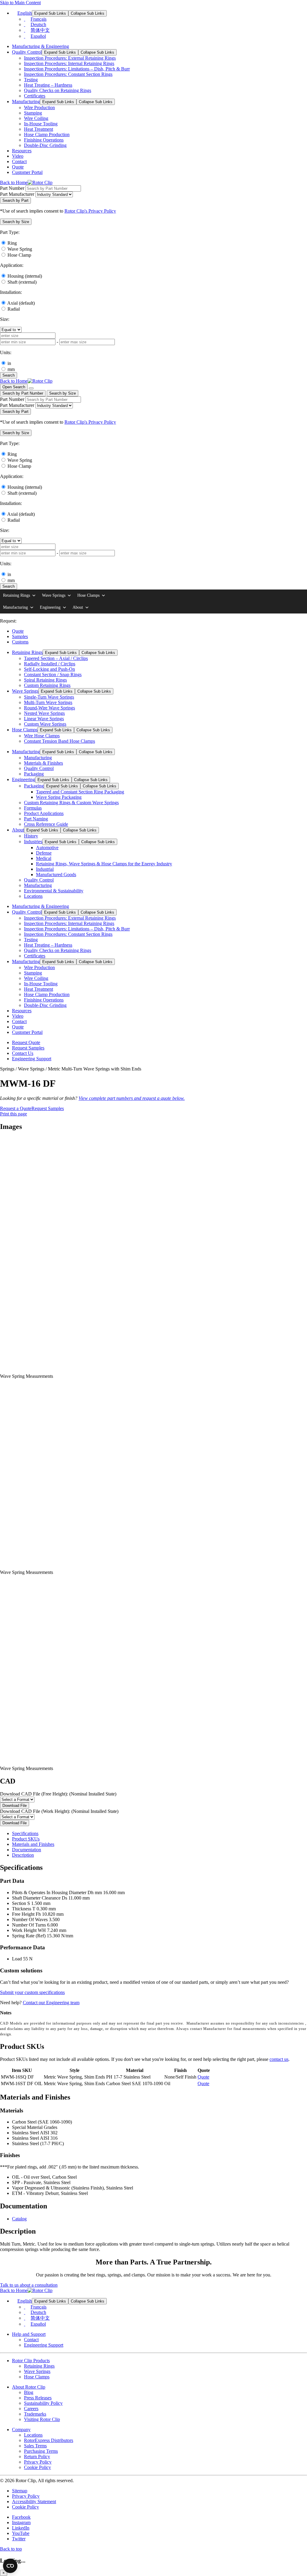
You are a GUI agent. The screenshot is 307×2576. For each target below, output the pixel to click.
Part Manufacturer (17, 194)
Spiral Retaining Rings (45, 680)
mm (11, 369)
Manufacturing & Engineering (40, 46)
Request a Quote (16, 1108)
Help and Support (29, 2334)
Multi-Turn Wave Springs (48, 702)
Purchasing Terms (41, 2451)
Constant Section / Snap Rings (53, 675)
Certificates (35, 96)
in (9, 363)
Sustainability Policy (43, 2403)
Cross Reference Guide (46, 824)
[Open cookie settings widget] (10, 2566)
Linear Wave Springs (44, 719)
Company (21, 2430)
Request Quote (26, 1042)
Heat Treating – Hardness (48, 85)
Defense (44, 853)
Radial (14, 309)
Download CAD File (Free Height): (58, 1794)
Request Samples (28, 1048)
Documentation (27, 1850)
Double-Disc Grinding (45, 145)
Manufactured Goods (56, 875)
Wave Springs (54, 595)
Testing (31, 80)
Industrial (45, 869)
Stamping (33, 113)
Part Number (12, 188)
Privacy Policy (38, 2462)
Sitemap (20, 2491)
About (78, 607)
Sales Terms (35, 2446)
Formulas (33, 808)
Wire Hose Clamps (42, 736)
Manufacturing (26, 101)
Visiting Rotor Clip (42, 2419)
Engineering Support (32, 1059)
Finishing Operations (44, 140)
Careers (31, 2409)
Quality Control (27, 52)
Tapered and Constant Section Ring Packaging (80, 792)
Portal (27, 172)
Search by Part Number (23, 393)
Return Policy (37, 2457)
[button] (16, 222)
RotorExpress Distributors (49, 2440)
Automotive (47, 848)
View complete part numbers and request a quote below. (132, 1098)
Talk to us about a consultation (29, 2285)
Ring (12, 243)
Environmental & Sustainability (54, 891)
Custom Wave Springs (45, 724)
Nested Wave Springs (44, 713)
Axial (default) (21, 303)
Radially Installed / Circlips (50, 664)
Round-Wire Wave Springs (49, 708)
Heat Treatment (39, 129)
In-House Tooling (41, 124)
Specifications (25, 1833)
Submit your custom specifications (32, 1992)
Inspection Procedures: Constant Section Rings (68, 74)
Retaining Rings (16, 595)
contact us (279, 2059)
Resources (22, 151)
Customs (20, 642)
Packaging (34, 774)
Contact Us (23, 1053)
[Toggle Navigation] (31, 388)
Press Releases (38, 2398)
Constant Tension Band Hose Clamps (60, 741)
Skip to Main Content (20, 3)
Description (23, 1855)
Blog (29, 2392)
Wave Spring (20, 249)
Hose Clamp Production (47, 134)
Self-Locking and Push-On (49, 669)
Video (18, 156)
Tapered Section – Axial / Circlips (56, 658)
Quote (18, 167)
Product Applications (44, 813)
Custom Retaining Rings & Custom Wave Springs (71, 803)
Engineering (50, 607)
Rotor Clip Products (31, 2361)
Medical (44, 858)
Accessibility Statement (34, 2501)
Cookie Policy (37, 2467)
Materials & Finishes (43, 763)
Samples (20, 636)
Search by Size (63, 393)
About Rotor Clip (29, 2387)
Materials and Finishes (33, 1844)
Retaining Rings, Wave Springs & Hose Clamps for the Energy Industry (104, 864)
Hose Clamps (88, 595)
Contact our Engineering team (51, 2003)
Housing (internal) (25, 276)
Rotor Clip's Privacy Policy (90, 211)
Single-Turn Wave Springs (49, 697)
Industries (33, 842)
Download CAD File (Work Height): (59, 1811)
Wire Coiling (36, 118)
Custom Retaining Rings (47, 685)
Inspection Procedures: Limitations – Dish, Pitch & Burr (77, 69)
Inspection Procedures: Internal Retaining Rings (69, 63)
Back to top (11, 2549)
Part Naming (36, 819)
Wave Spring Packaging (59, 797)
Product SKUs (26, 1839)
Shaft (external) (22, 282)
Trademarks (35, 2414)
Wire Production (39, 107)
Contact (19, 161)
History (31, 836)
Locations (33, 896)
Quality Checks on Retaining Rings (58, 90)
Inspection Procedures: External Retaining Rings (70, 58)
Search (9, 375)
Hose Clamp (19, 255)
